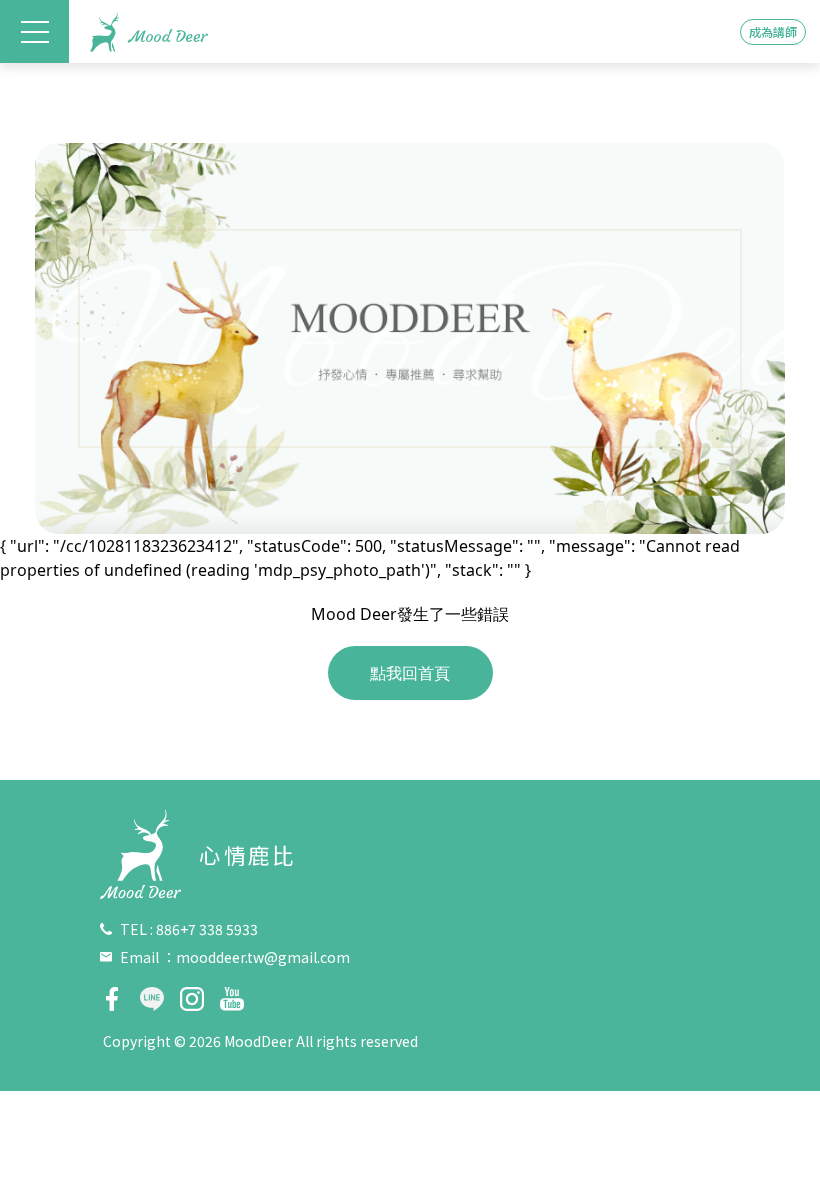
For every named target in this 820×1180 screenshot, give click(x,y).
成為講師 (773, 31)
